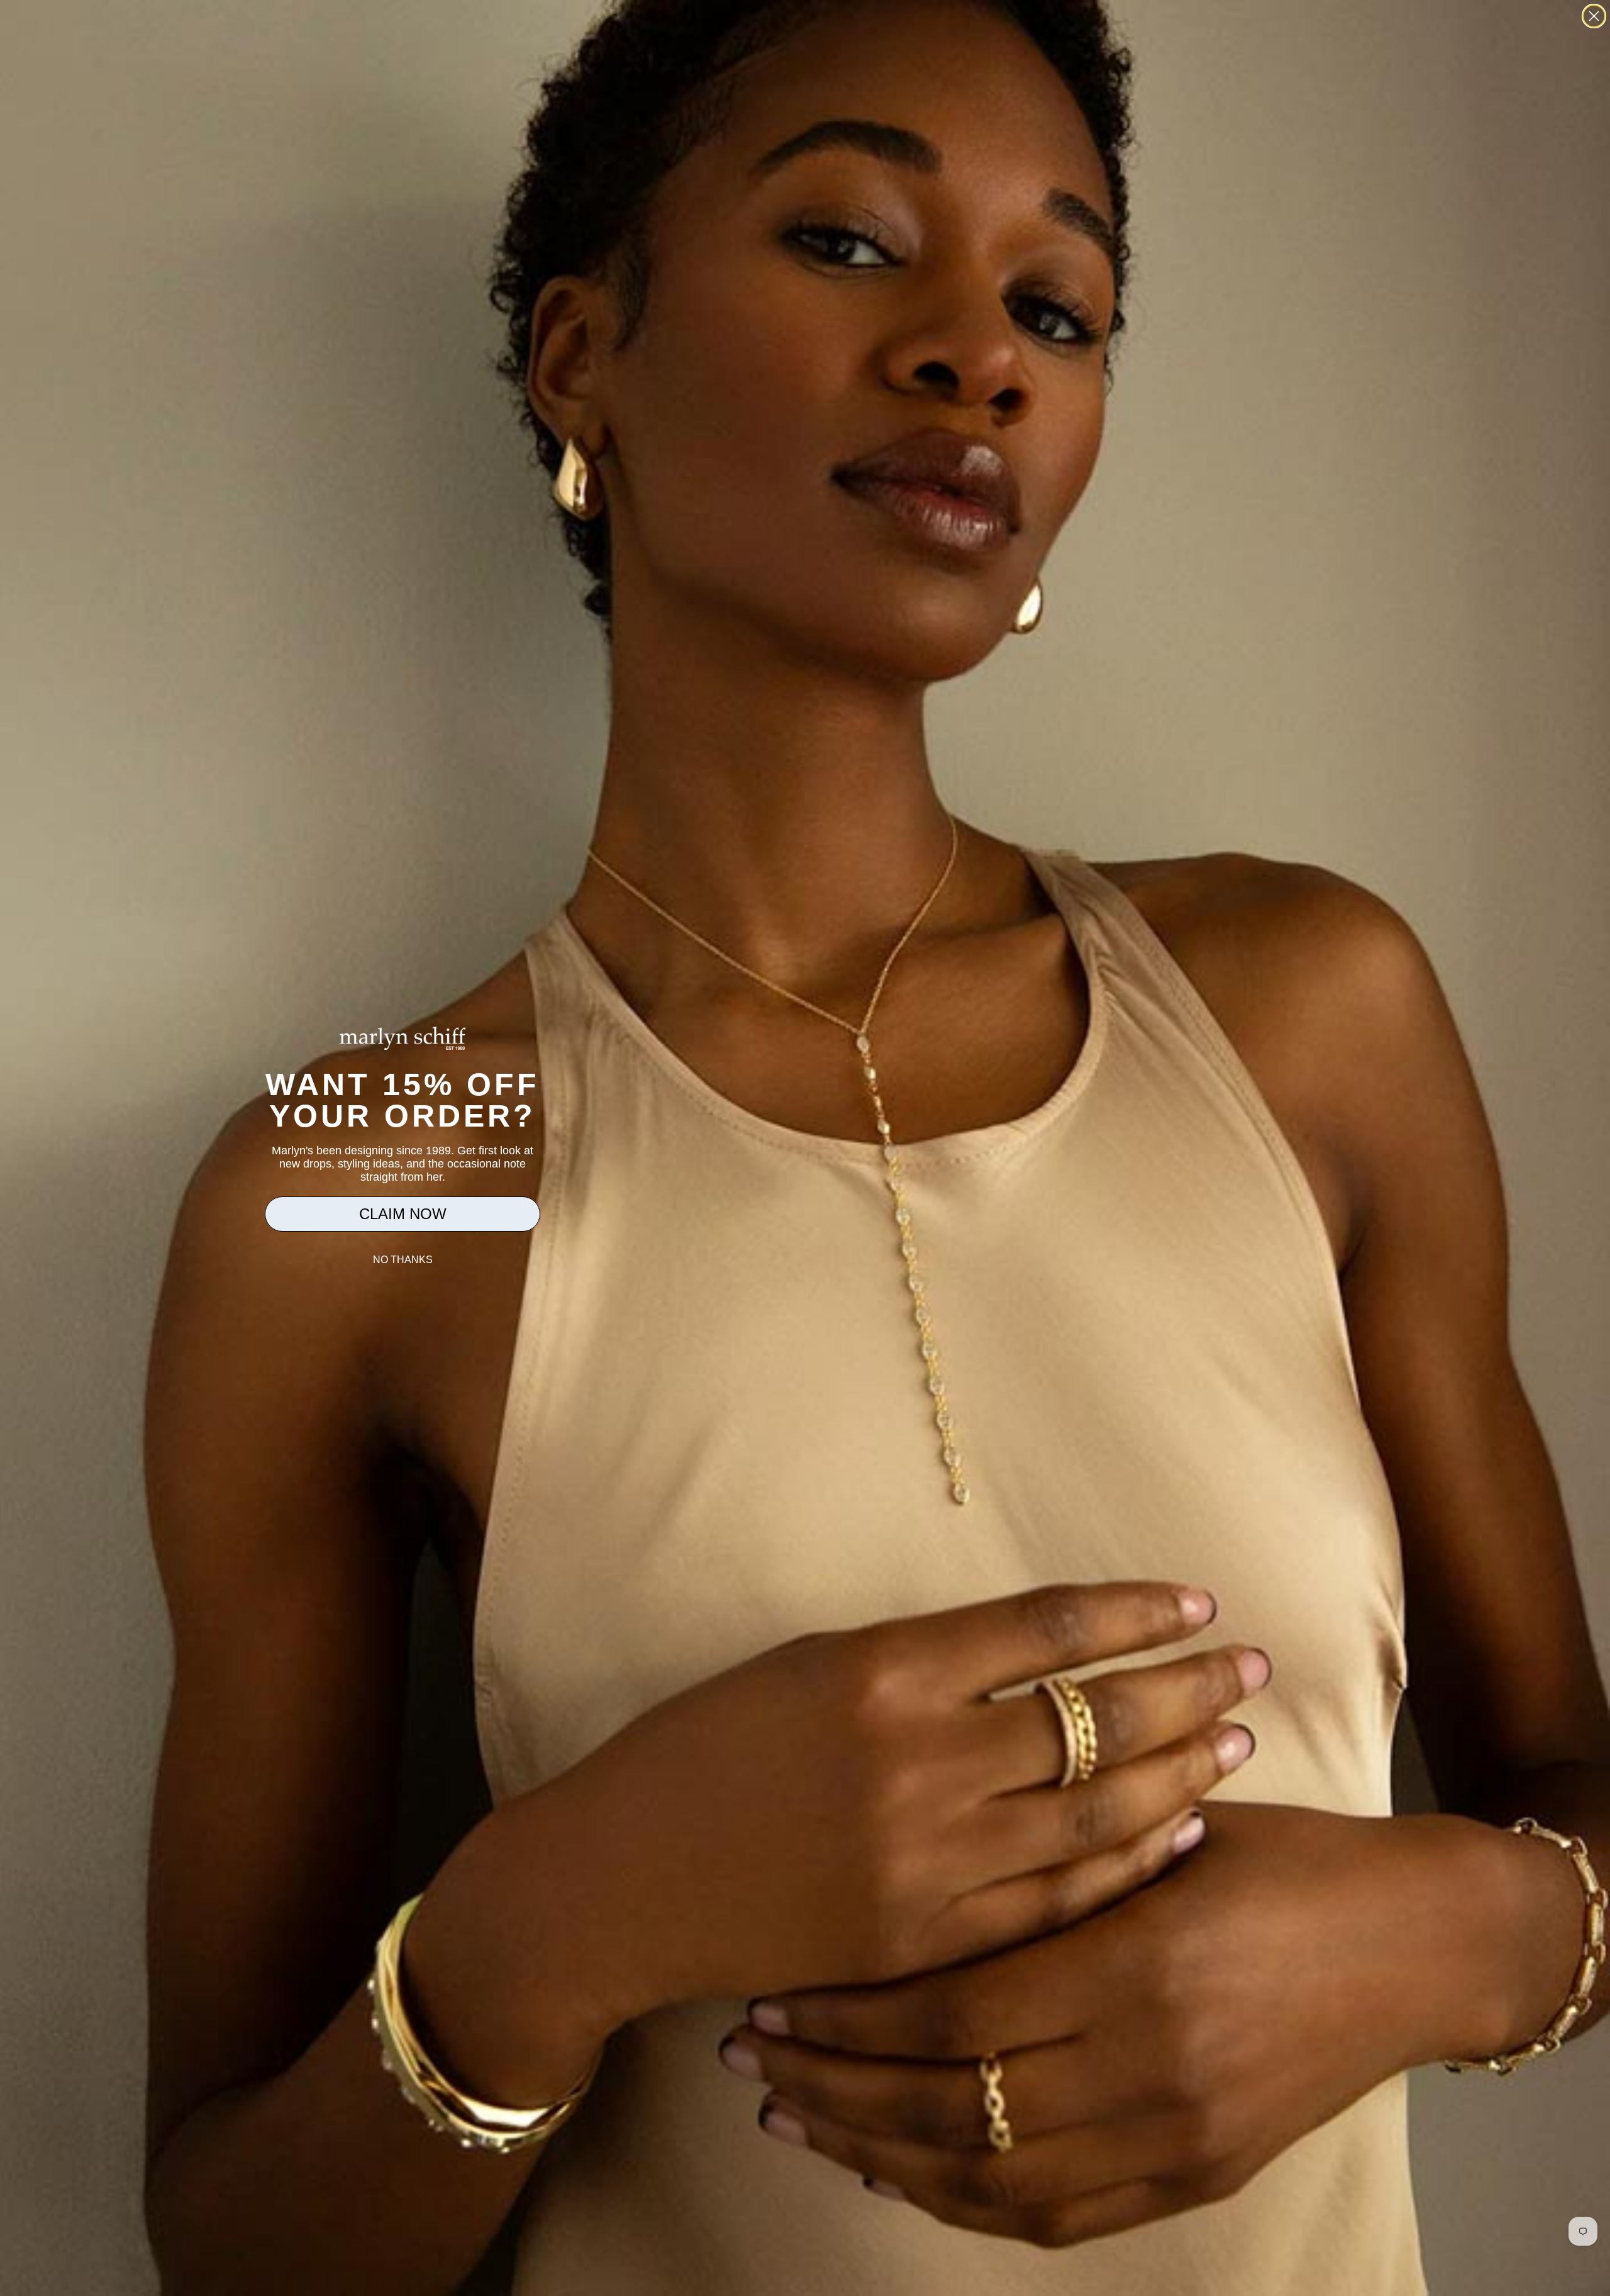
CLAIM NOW (403, 1214)
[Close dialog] (1594, 16)
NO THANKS (403, 1260)
